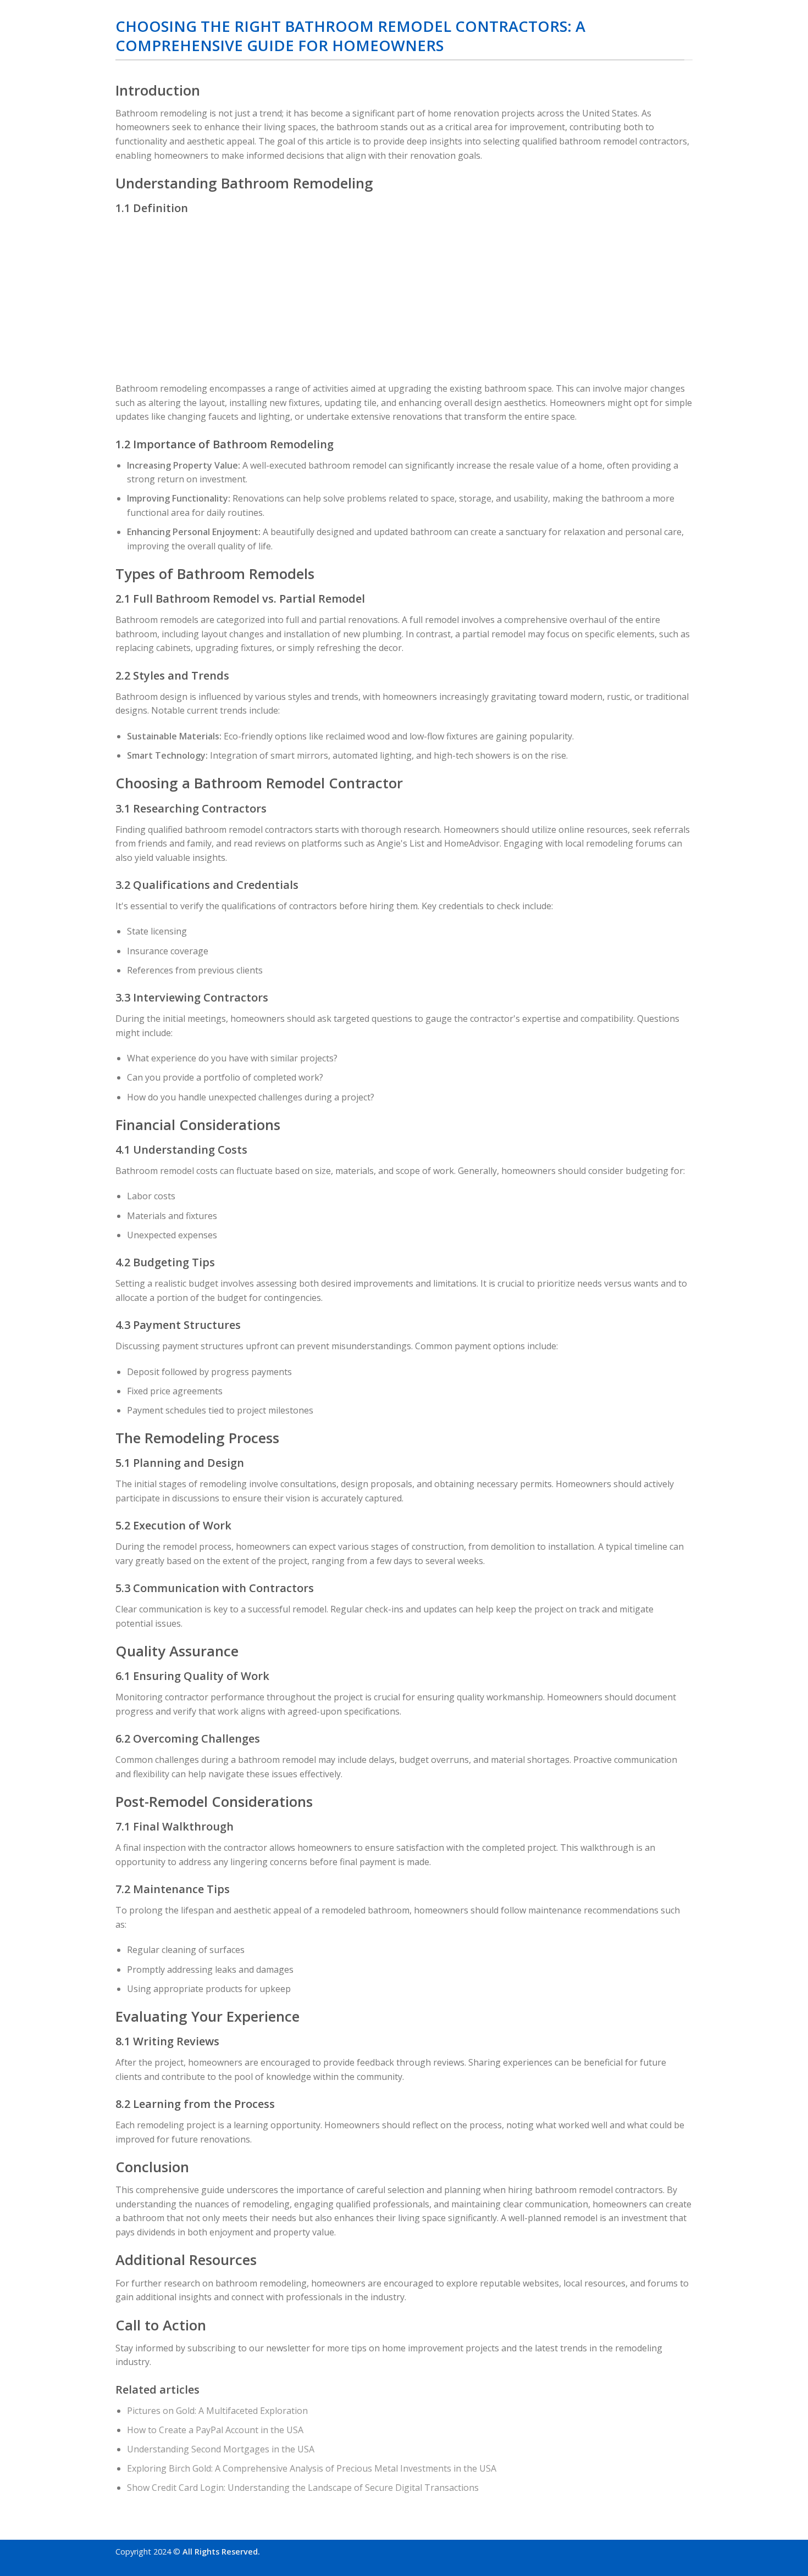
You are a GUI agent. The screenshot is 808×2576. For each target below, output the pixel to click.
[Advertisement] (404, 299)
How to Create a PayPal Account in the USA (215, 2430)
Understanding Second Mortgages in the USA (221, 2449)
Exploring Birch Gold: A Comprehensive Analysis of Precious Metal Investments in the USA (312, 2468)
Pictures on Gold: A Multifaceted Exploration (217, 2411)
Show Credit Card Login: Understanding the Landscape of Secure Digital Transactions (303, 2488)
